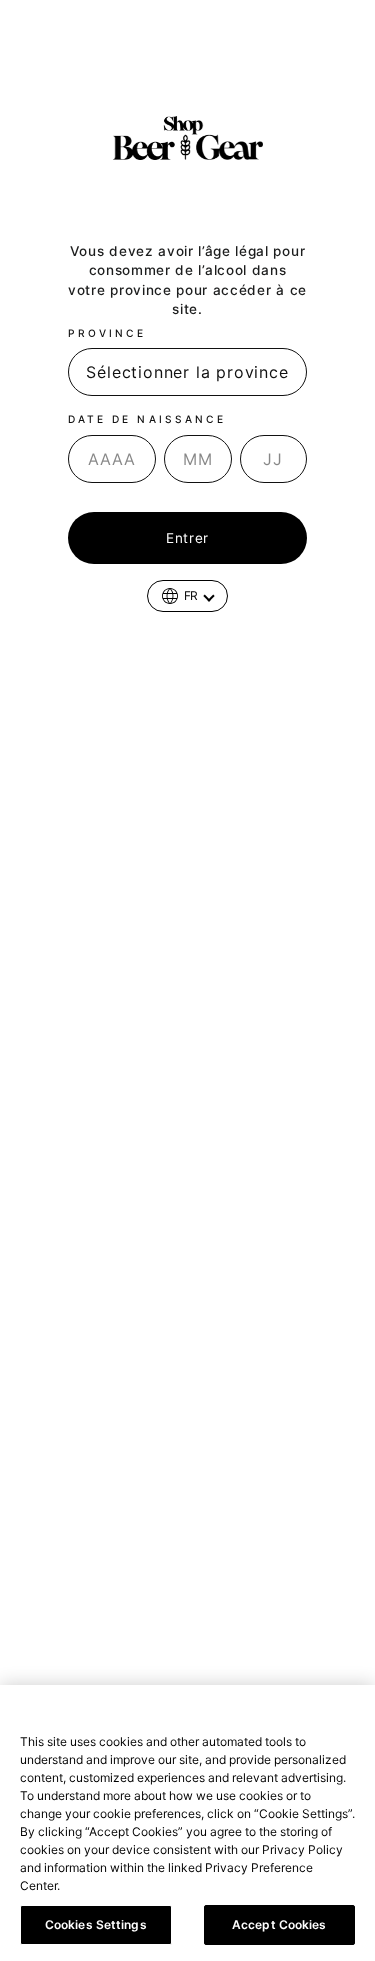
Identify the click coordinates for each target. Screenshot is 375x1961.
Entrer (187, 538)
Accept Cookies (279, 1924)
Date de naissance (147, 419)
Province (107, 333)
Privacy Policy (109, 1885)
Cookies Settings (96, 1924)
